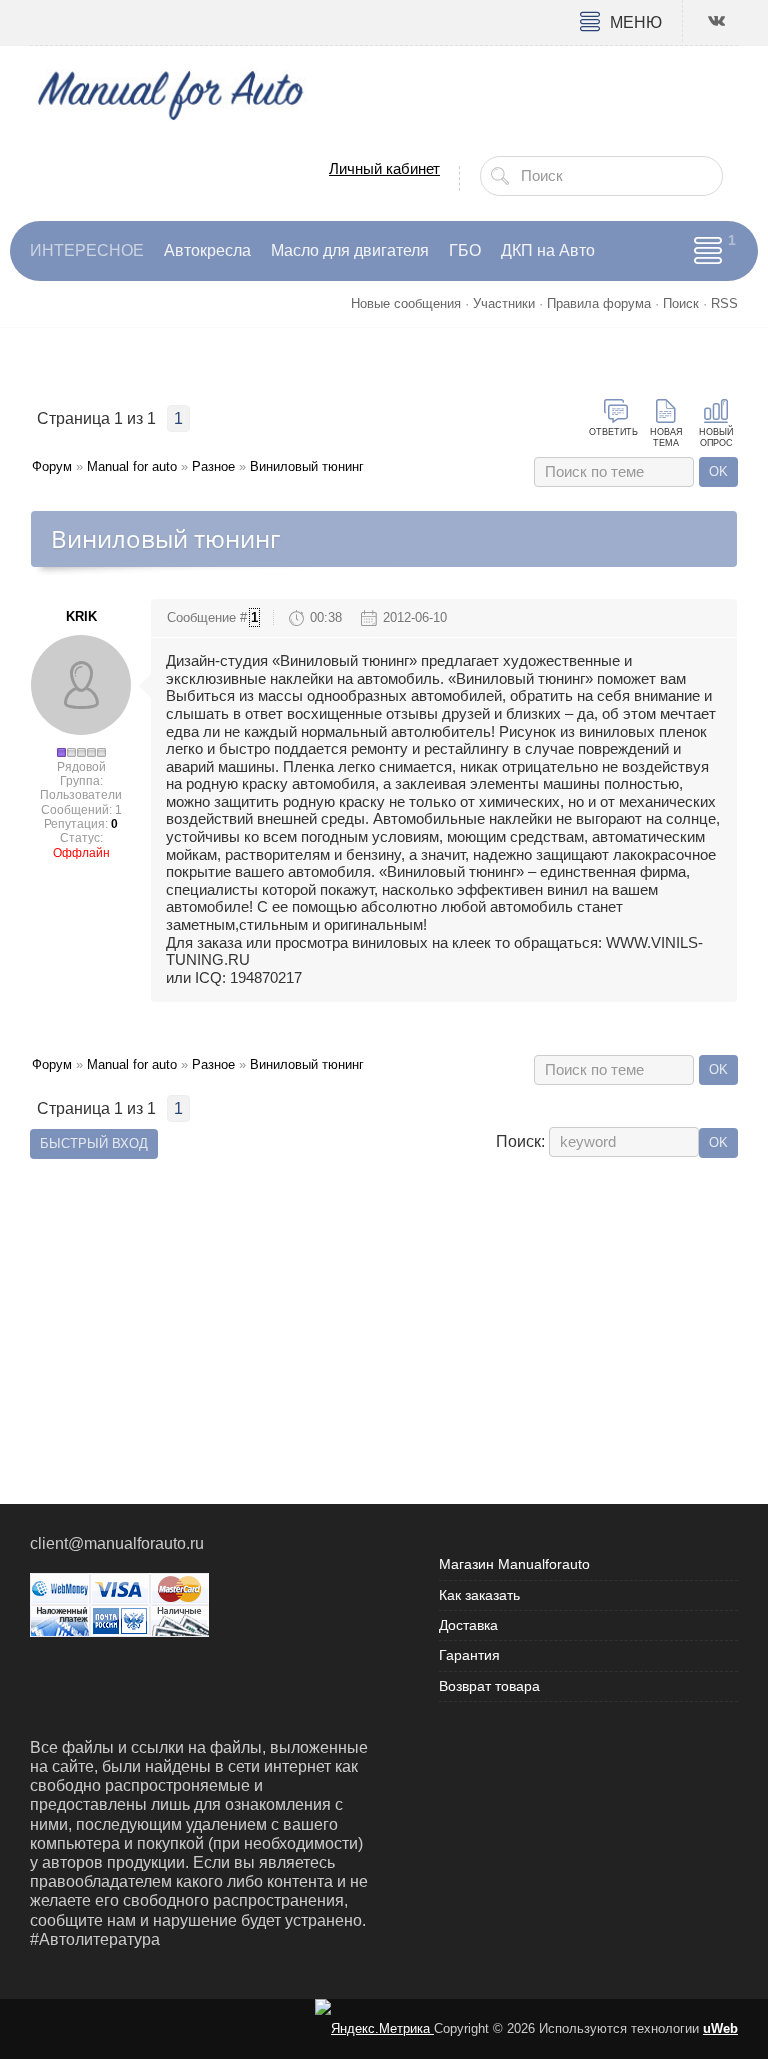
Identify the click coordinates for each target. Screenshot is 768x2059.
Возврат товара (489, 1686)
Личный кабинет (384, 168)
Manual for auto (132, 466)
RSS (724, 303)
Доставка (468, 1625)
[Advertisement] (384, 1304)
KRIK (81, 616)
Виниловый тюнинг (307, 466)
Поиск (681, 303)
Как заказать (479, 1595)
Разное (213, 466)
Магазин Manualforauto (514, 1564)
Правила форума (599, 303)
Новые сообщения (406, 303)
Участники (504, 303)
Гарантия (469, 1655)
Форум (52, 466)
